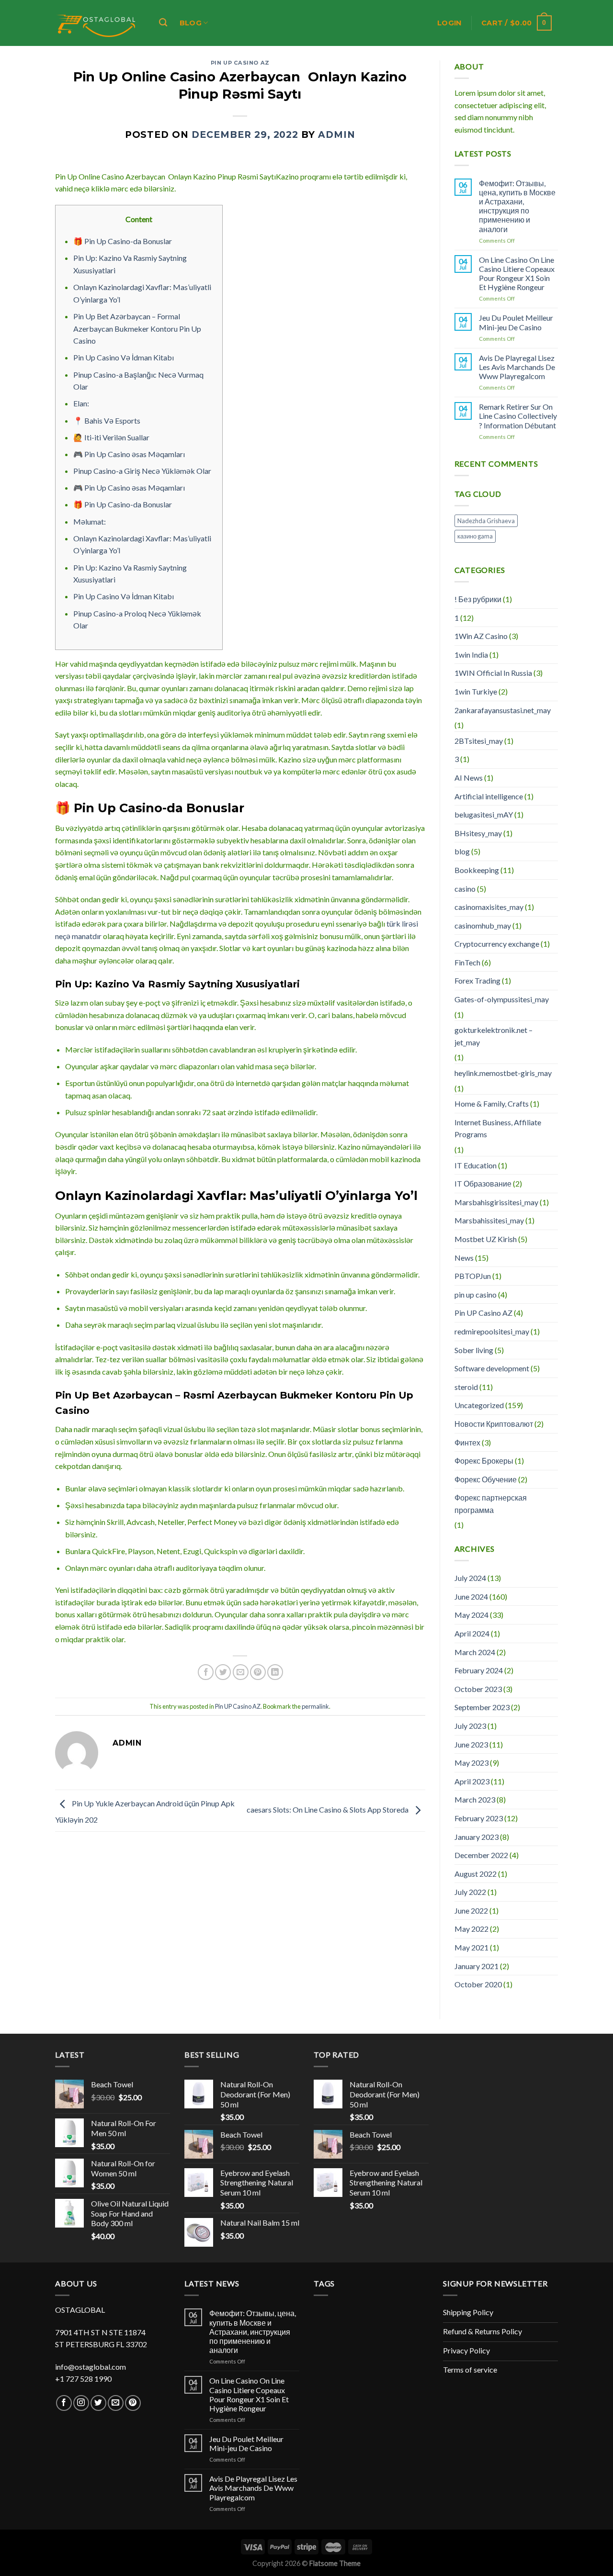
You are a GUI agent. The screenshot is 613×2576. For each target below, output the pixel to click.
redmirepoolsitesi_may (492, 1331)
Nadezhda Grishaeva (486, 521)
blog (462, 851)
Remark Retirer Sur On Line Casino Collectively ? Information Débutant (518, 416)
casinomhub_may (483, 925)
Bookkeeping (477, 870)
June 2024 (471, 1596)
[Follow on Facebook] (64, 2403)
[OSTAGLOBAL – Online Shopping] (97, 23)
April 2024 (472, 1633)
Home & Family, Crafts (492, 1103)
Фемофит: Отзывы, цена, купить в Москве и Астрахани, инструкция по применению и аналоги (517, 206)
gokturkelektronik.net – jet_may (494, 1036)
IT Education (476, 1165)
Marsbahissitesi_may (489, 1220)
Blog (191, 23)
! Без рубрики (478, 599)
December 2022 (481, 1855)
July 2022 (470, 1892)
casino (465, 889)
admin (337, 135)
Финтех (467, 1442)
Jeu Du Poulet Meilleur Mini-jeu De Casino (516, 322)
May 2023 (471, 1763)
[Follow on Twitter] (98, 2403)
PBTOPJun (473, 1276)
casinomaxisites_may (489, 907)
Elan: (81, 403)
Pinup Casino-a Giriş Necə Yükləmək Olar (142, 471)
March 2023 (475, 1799)
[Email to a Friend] (241, 1672)
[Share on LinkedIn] (275, 1672)
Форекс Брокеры (484, 1461)
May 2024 (471, 1615)
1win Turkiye (476, 691)
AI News (469, 778)
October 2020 (478, 1984)
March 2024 (475, 1652)
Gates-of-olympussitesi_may (502, 999)
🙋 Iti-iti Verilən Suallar (111, 437)
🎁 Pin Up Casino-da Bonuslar (123, 241)
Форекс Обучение (486, 1479)
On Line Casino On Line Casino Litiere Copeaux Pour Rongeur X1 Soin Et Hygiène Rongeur (517, 274)
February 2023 (479, 1818)
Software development (492, 1368)
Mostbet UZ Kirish (486, 1239)
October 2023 (478, 1689)
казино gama (475, 536)
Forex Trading (477, 980)
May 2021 (471, 1947)
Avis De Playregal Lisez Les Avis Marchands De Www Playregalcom (517, 367)
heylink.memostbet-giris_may (503, 1073)
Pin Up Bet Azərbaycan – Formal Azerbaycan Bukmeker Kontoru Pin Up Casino (137, 328)
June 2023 (471, 1744)
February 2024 (479, 1670)
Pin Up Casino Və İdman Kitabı (124, 357)
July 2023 (470, 1726)
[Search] (163, 23)
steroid (466, 1387)
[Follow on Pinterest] (133, 2403)
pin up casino (476, 1294)
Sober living (474, 1350)
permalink (315, 1706)
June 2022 (471, 1910)
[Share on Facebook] (206, 1672)
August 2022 (476, 1874)
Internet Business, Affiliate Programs (498, 1128)
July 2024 (470, 1578)
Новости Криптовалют (494, 1424)
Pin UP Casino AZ (240, 63)
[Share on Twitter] (223, 1672)
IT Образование (483, 1183)
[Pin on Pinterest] (258, 1672)
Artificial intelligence (489, 796)
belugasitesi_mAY (484, 814)
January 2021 (477, 1966)
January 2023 (477, 1837)
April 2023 (472, 1781)
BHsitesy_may (478, 833)
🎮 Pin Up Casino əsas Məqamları (129, 454)
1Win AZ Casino (481, 636)
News (464, 1258)
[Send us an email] (116, 2403)
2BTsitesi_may (479, 741)
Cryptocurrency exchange (497, 944)
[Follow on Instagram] (81, 2403)
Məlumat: (90, 521)
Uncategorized (479, 1405)
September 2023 (482, 1707)
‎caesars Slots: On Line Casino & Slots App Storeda (328, 1809)
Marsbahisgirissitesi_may (496, 1202)
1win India (471, 655)
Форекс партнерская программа (491, 1504)
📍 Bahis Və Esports (107, 420)
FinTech (467, 962)
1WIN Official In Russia (493, 673)
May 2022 (471, 1929)
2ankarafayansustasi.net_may (503, 710)
